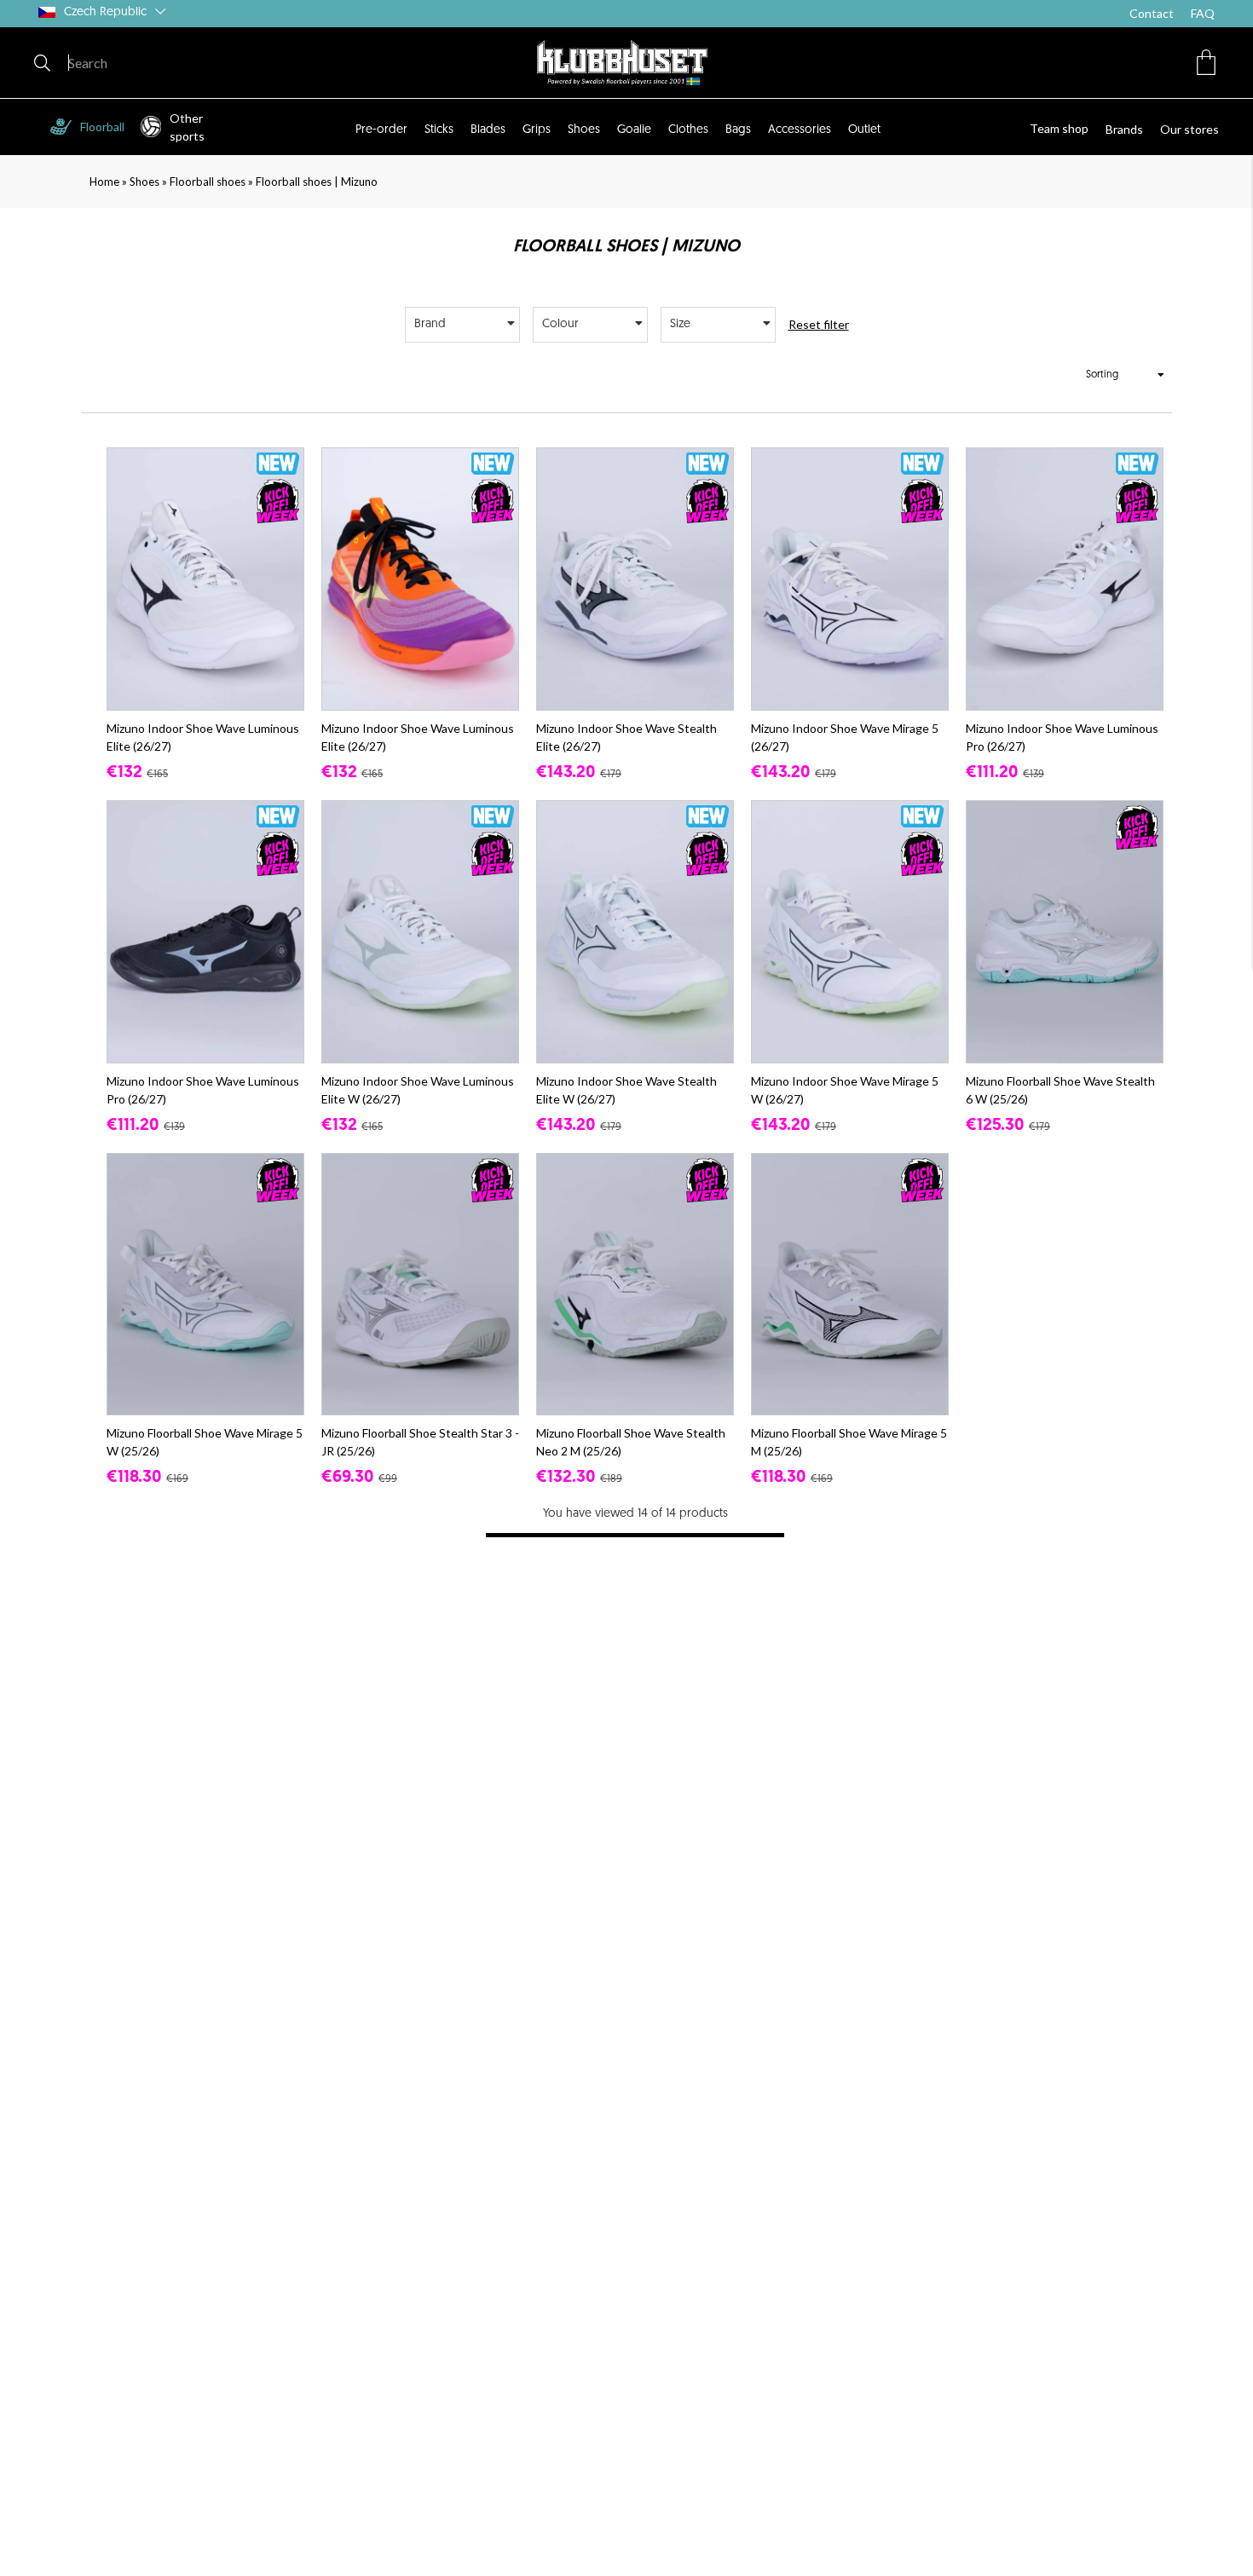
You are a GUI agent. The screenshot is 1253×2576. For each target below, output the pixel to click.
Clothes (688, 130)
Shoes (584, 130)
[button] (1206, 62)
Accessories (800, 130)
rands (1128, 129)
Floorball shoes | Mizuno (317, 182)
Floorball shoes (208, 182)
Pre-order (381, 130)
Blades (488, 130)
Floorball (102, 127)
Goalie (634, 130)
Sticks (439, 130)
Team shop (1059, 128)
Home (104, 182)
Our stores (1189, 129)
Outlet (864, 130)
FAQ (1203, 13)
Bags (738, 130)
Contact (1152, 13)
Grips (537, 130)
